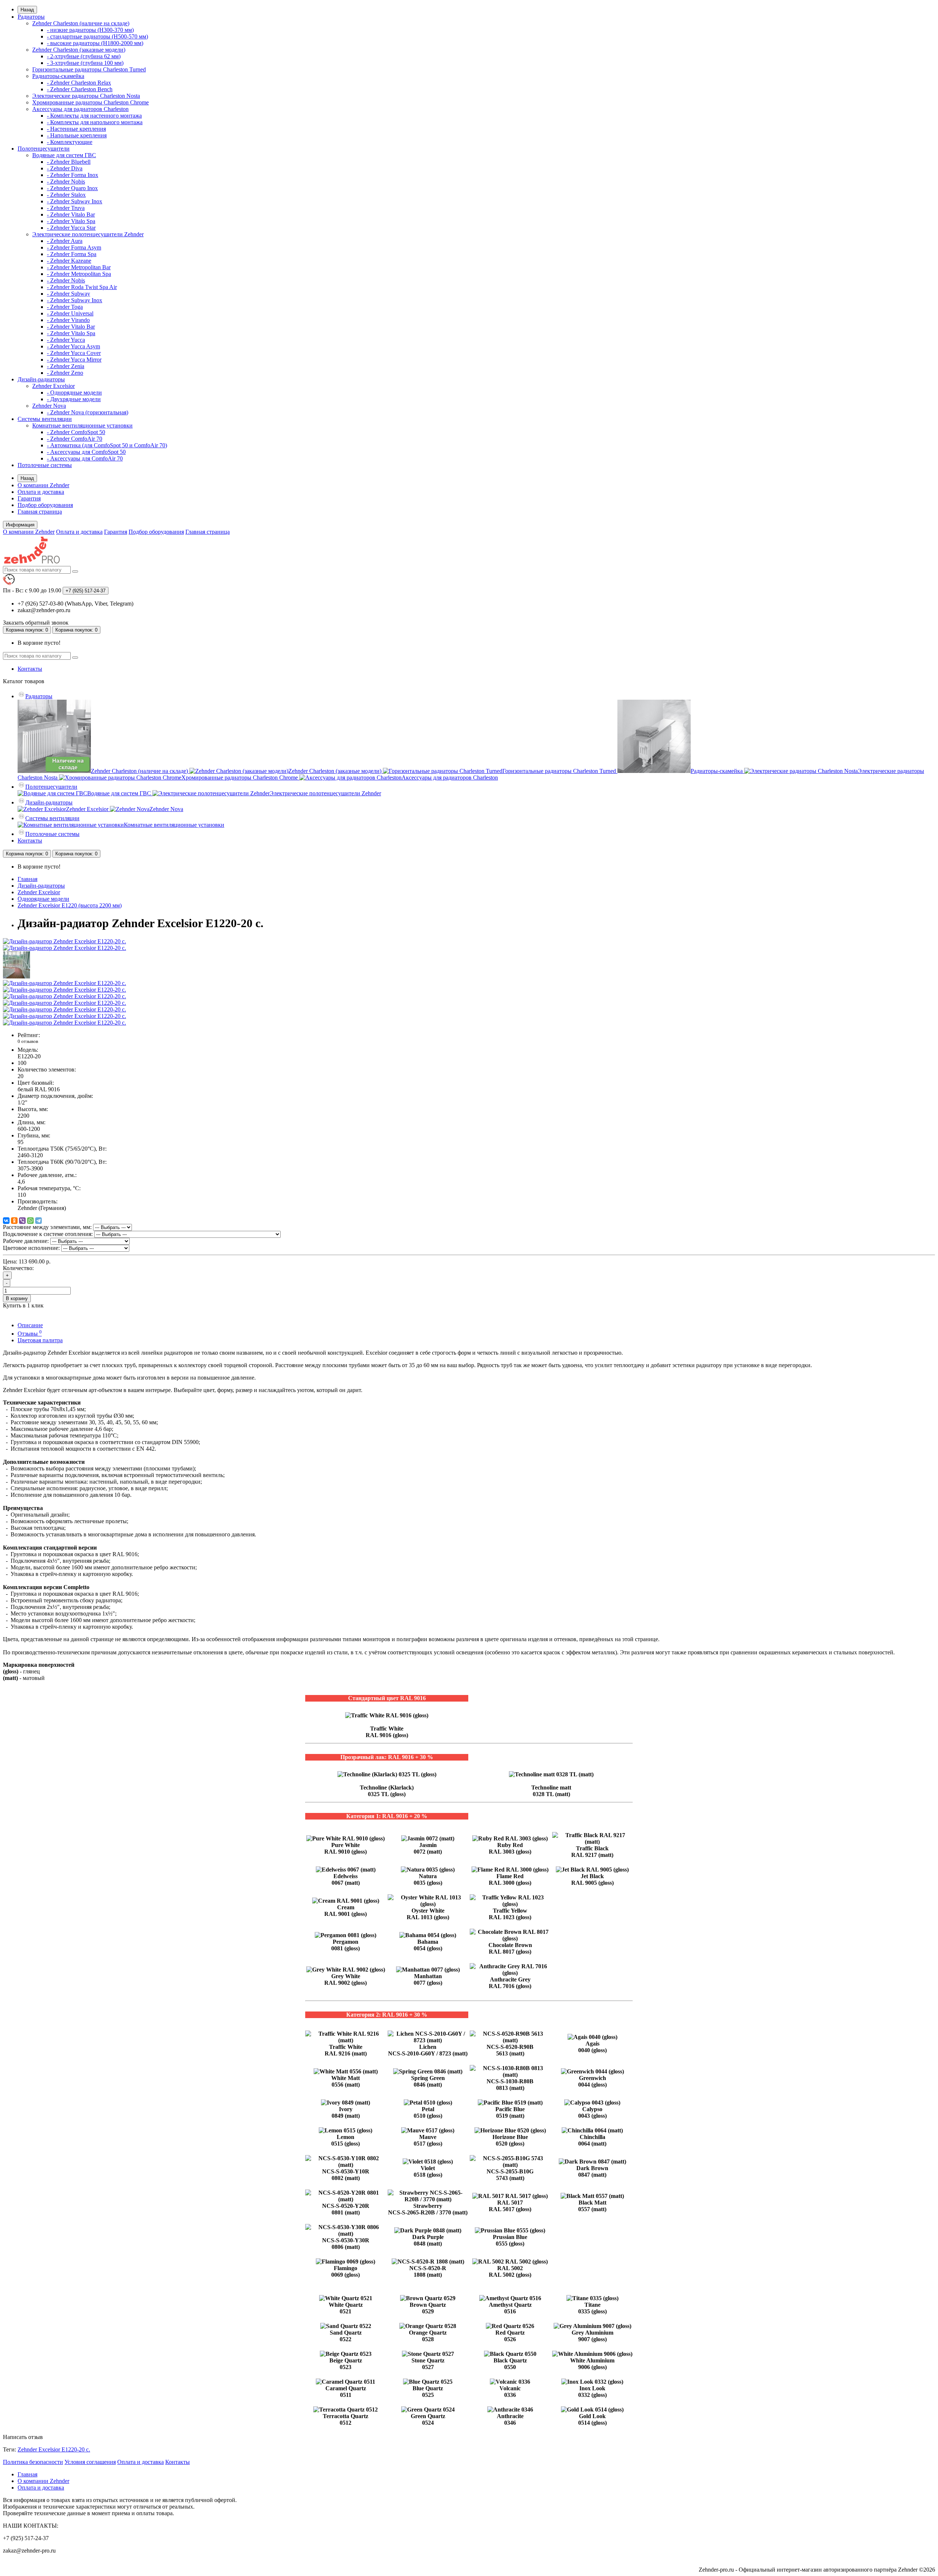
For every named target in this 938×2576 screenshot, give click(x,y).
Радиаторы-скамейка (58, 76)
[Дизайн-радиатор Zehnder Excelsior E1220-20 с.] (64, 941)
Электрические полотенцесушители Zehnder (88, 234)
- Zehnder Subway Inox (75, 201)
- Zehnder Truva (66, 208)
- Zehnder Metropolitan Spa (79, 274)
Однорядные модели (43, 899)
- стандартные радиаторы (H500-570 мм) (97, 36)
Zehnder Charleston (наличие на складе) (81, 23)
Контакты (30, 669)
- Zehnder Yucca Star (71, 228)
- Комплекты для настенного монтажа (94, 116)
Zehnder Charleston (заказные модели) (79, 50)
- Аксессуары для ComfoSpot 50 (86, 452)
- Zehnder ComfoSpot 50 (76, 432)
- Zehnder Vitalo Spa (71, 221)
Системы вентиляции (45, 419)
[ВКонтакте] (6, 1221)
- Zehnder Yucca (66, 340)
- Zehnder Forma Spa (72, 254)
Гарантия (29, 498)
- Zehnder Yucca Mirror (74, 360)
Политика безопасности (33, 2462)
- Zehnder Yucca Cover (74, 353)
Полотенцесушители (44, 149)
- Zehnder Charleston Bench (80, 89)
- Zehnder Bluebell (69, 162)
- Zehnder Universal (70, 313)
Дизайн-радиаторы (41, 379)
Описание (30, 1325)
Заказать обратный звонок (36, 623)
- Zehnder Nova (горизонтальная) (88, 412)
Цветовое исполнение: (31, 1248)
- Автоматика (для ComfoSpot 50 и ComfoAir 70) (107, 445)
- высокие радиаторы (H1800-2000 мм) (95, 43)
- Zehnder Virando (68, 320)
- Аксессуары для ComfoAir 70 (85, 458)
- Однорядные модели (74, 393)
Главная (27, 879)
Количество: (18, 1268)
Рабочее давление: (26, 1241)
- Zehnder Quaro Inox (72, 188)
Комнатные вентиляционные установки (82, 425)
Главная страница (40, 512)
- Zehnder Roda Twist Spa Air (82, 287)
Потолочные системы (45, 465)
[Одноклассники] (14, 1221)
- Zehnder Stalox (66, 195)
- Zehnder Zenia (66, 366)
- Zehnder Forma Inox (73, 175)
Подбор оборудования (45, 505)
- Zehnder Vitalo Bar (71, 214)
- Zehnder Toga (65, 307)
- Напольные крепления (77, 135)
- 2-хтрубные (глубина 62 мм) (84, 56)
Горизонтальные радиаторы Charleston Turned (89, 69)
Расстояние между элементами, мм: (47, 1227)
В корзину (17, 1298)
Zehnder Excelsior (53, 386)
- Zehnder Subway (69, 294)
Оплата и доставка (41, 492)
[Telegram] (38, 1221)
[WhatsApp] (30, 1221)
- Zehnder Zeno (65, 373)
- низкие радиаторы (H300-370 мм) (90, 30)
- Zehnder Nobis (66, 182)
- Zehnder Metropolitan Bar (79, 267)
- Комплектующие (70, 142)
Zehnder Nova (49, 406)
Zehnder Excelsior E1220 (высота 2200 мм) (70, 905)
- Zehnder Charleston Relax (79, 83)
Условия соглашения (90, 2462)
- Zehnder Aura (65, 241)
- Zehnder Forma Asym (74, 247)
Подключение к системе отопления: (48, 1234)
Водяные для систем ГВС (64, 155)
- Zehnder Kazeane (69, 261)
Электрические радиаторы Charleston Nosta (86, 96)
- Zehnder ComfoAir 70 (75, 439)
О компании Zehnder (43, 485)
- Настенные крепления (76, 129)
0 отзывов (28, 1041)
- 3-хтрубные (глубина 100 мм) (85, 63)
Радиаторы (31, 17)
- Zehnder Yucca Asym (73, 346)
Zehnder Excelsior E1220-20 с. (54, 2449)
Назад (27, 10)
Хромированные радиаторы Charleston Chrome (91, 102)
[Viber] (22, 1221)
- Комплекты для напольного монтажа (95, 122)
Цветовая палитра (40, 1340)
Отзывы (30, 1334)
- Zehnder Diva (65, 168)
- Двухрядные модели (74, 399)
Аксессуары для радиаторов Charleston (80, 109)
